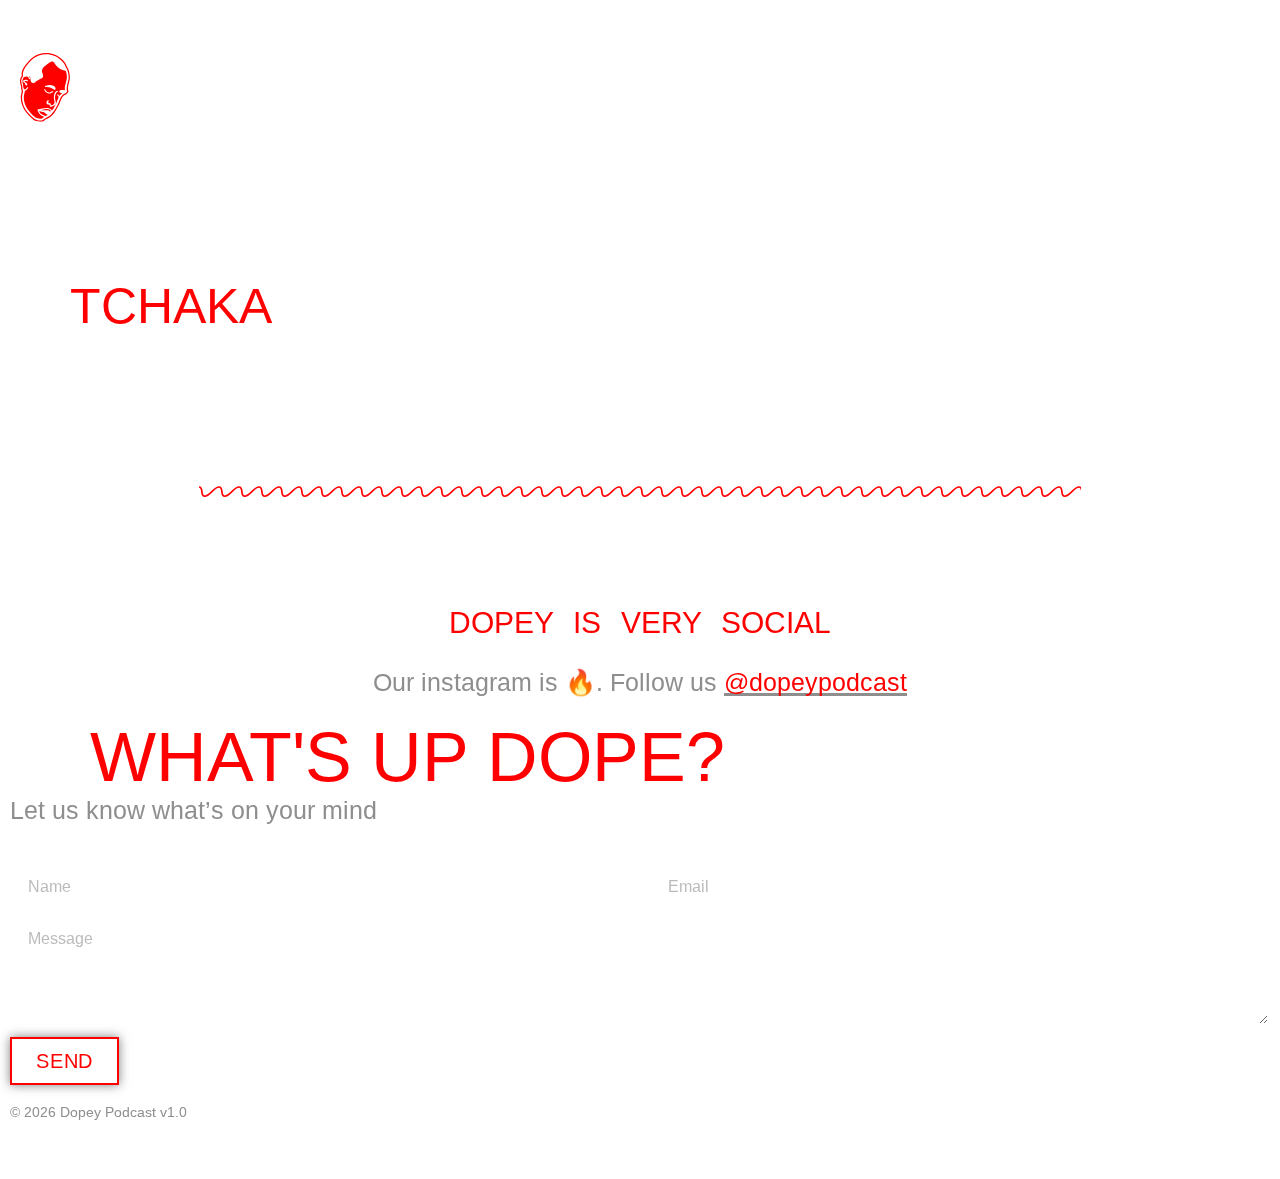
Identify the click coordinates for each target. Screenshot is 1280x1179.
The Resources (1077, 135)
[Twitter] (1169, 22)
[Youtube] (1052, 22)
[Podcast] (1208, 22)
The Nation (1110, 75)
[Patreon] (1247, 22)
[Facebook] (1130, 22)
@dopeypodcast (815, 682)
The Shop (828, 75)
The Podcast (523, 75)
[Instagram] (1013, 22)
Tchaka (171, 306)
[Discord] (1091, 22)
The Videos (722, 135)
